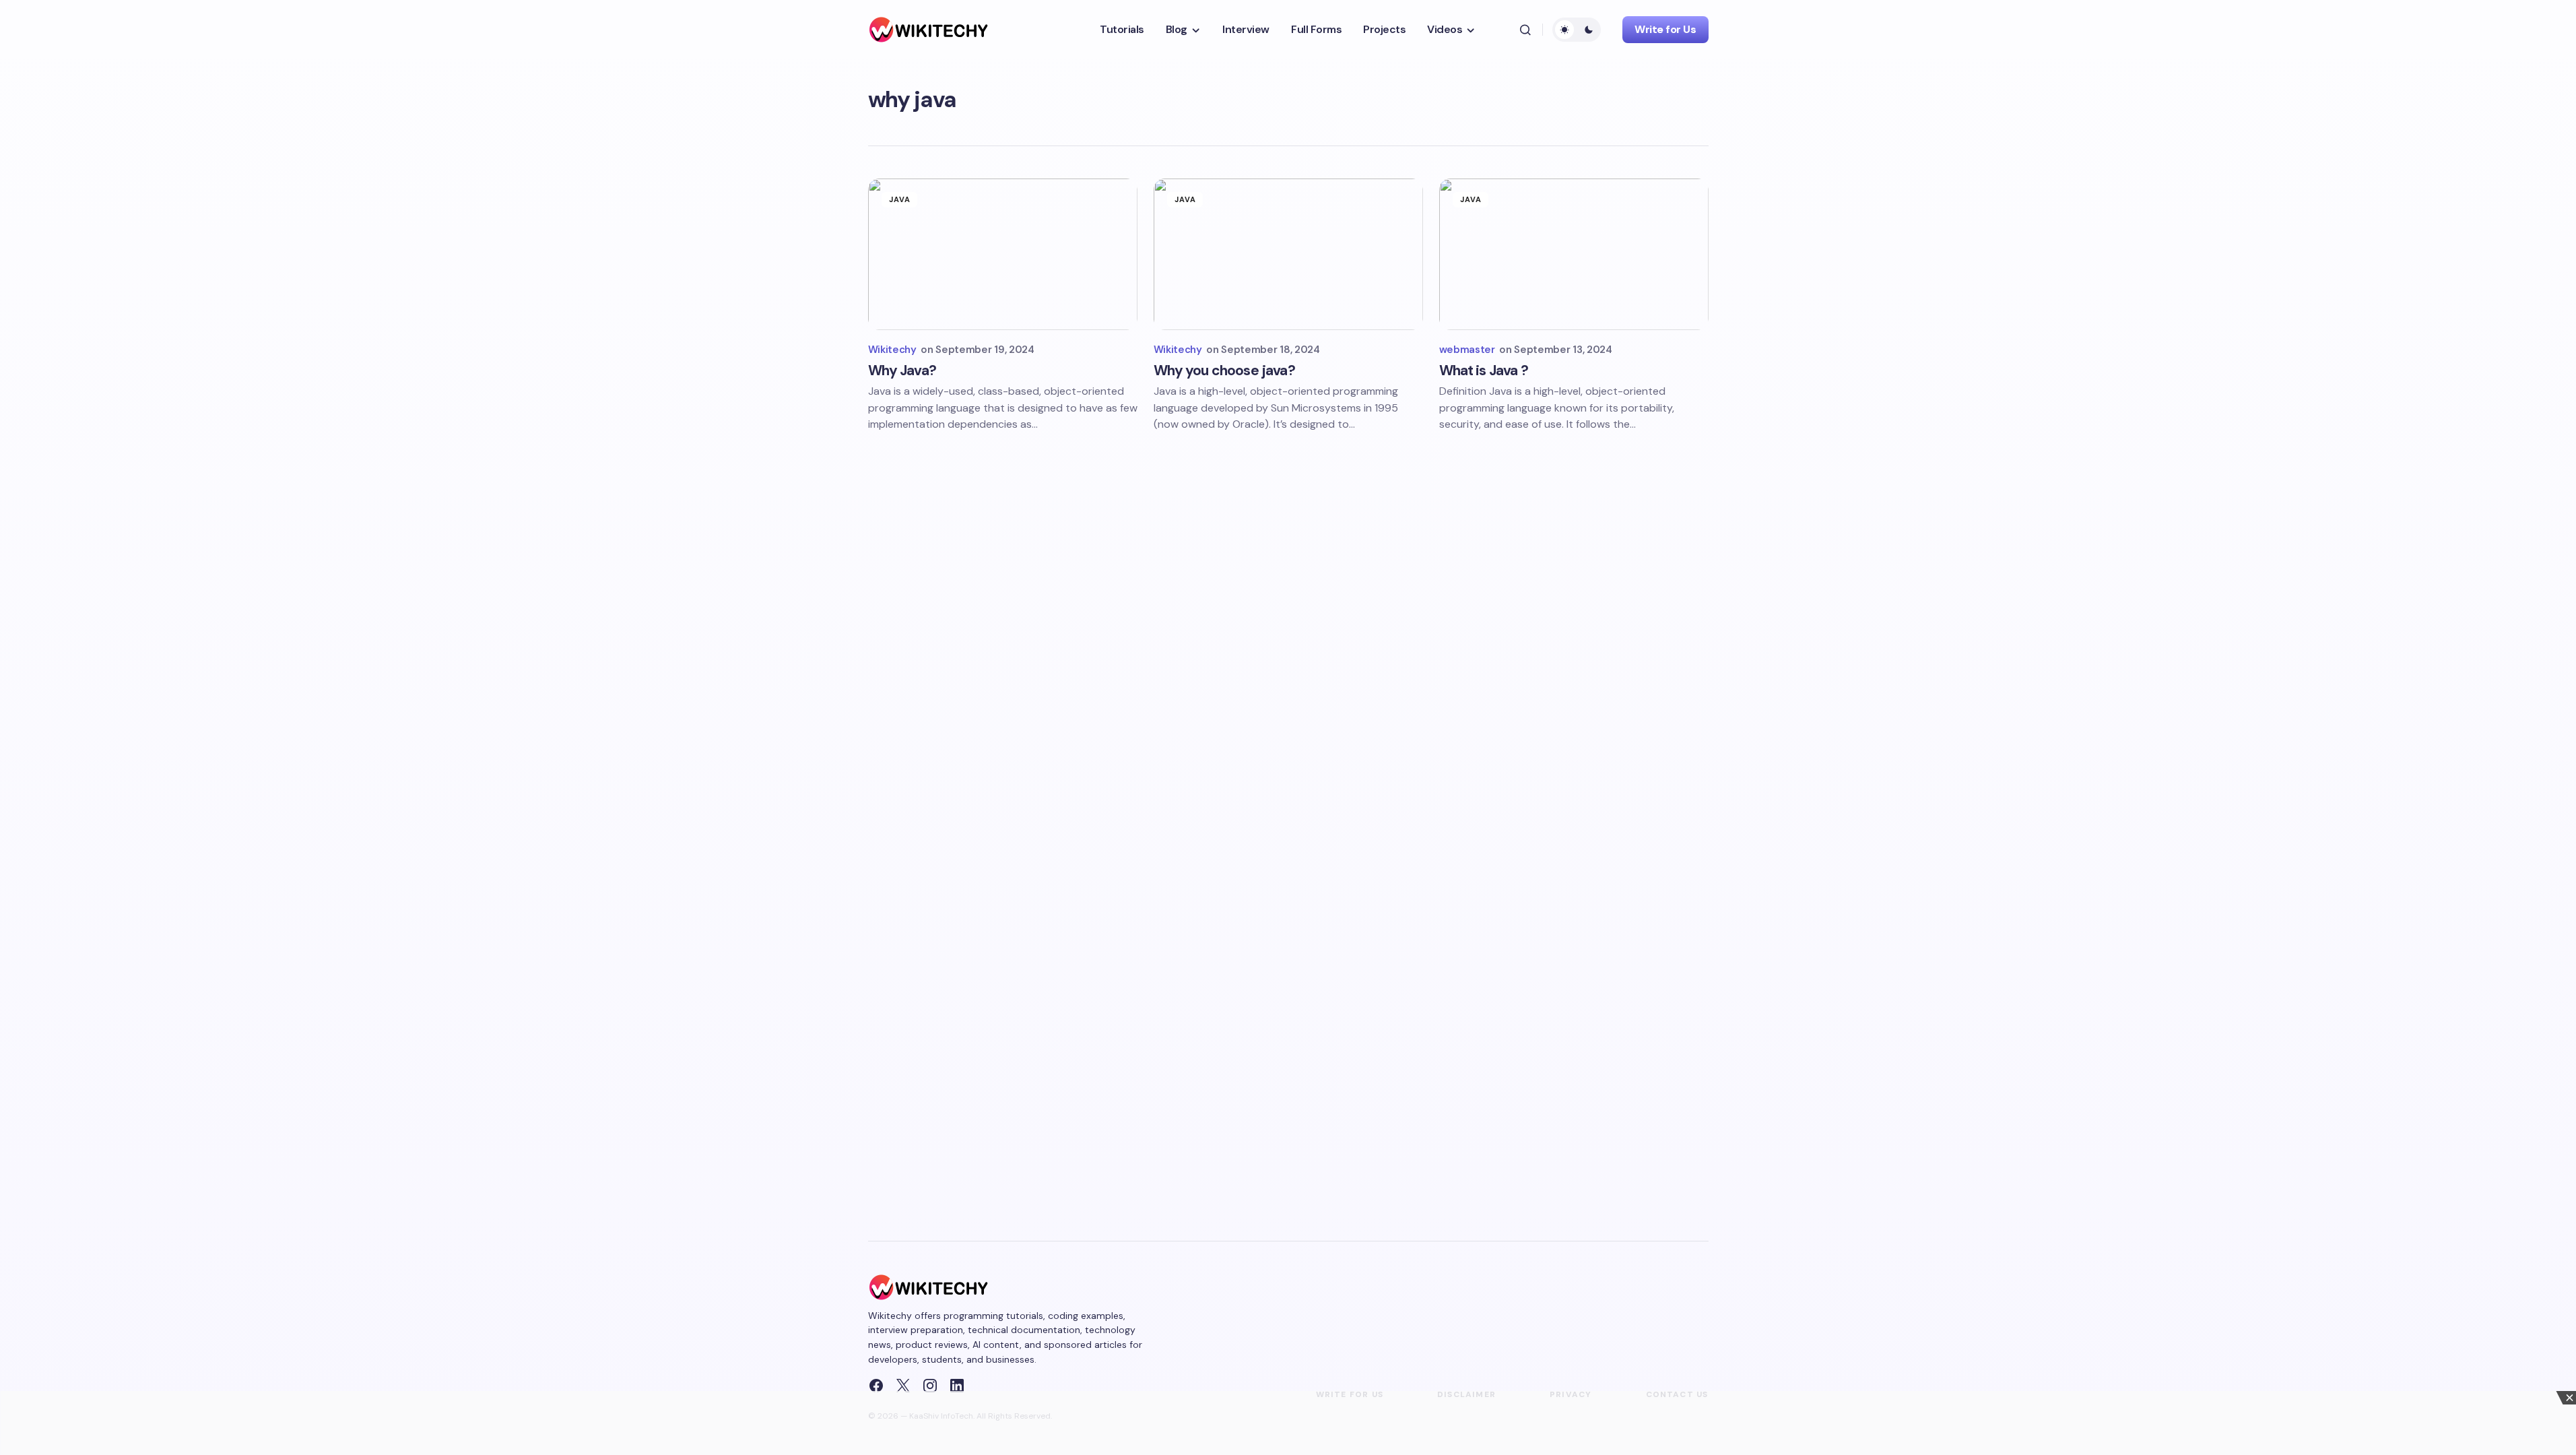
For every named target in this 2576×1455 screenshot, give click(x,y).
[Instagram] (930, 1386)
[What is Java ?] (1574, 254)
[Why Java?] (1003, 254)
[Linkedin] (957, 1386)
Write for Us (1665, 29)
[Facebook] (876, 1386)
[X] (903, 1386)
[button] (1525, 30)
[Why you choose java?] (1288, 254)
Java (900, 199)
